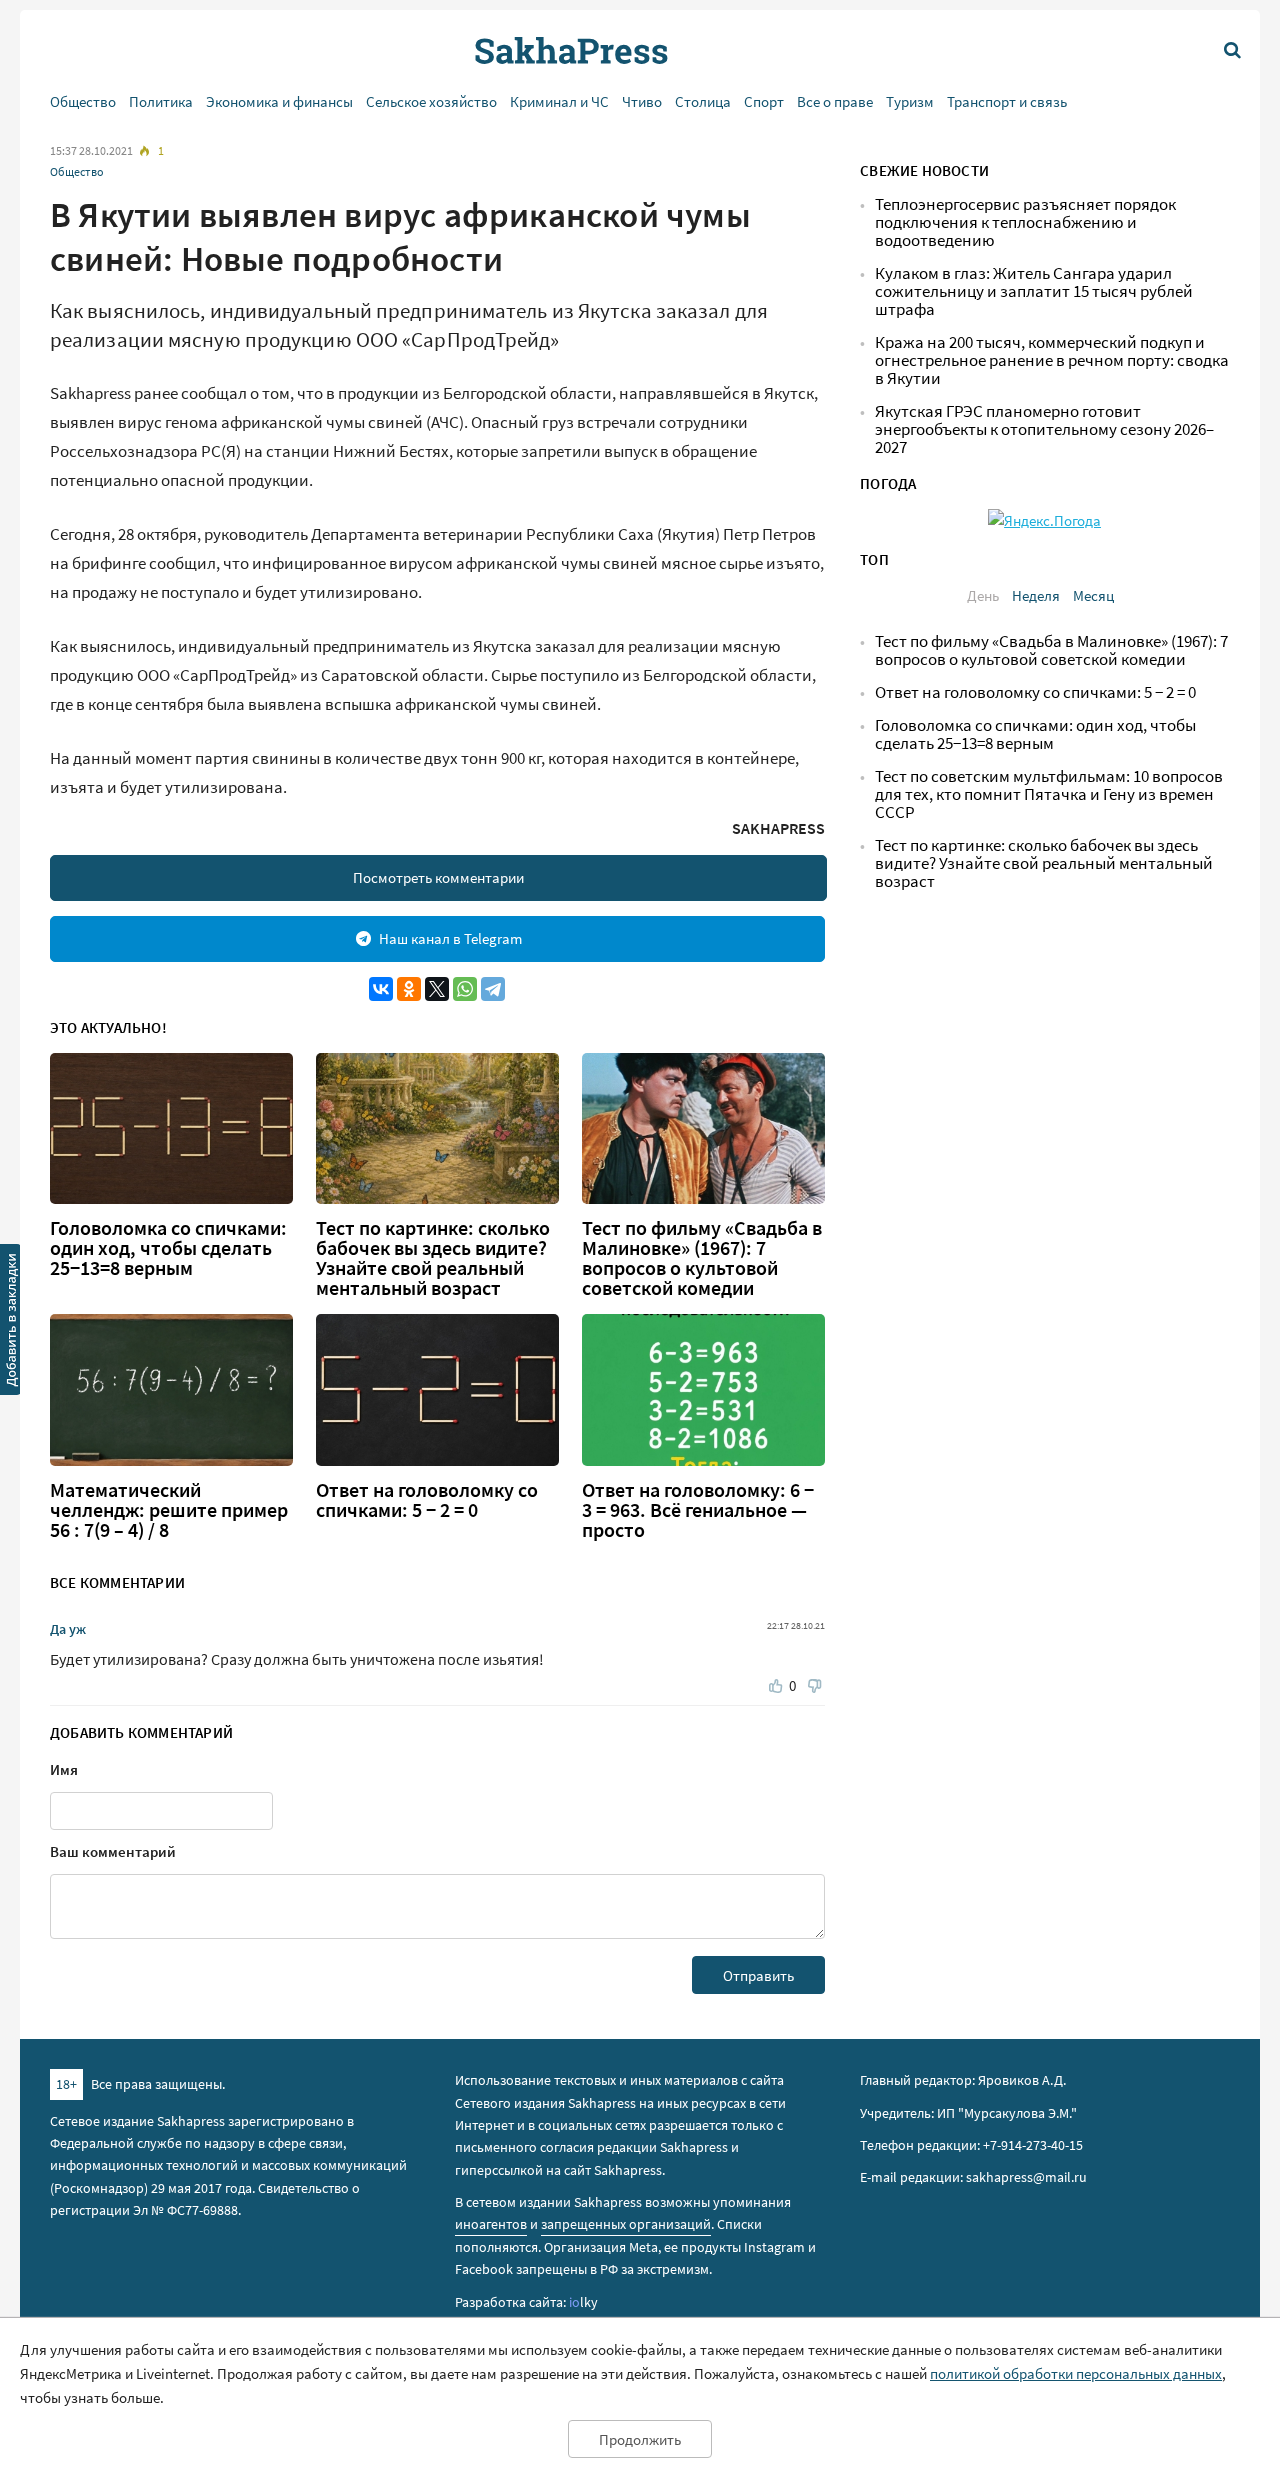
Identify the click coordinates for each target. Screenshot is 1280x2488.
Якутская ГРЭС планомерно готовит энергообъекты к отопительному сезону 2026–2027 (1044, 429)
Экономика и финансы (279, 101)
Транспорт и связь (1007, 101)
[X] (437, 989)
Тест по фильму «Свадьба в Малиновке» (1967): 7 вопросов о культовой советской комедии (702, 1258)
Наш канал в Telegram (450, 938)
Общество (83, 101)
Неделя (1036, 595)
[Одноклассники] (409, 989)
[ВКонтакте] (381, 989)
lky (583, 2302)
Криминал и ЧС (559, 101)
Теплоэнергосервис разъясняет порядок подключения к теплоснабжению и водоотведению (1025, 222)
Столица (703, 101)
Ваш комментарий (113, 1851)
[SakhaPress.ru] (11, 1323)
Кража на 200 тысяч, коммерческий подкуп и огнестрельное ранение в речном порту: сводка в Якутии (1052, 360)
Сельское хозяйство (431, 101)
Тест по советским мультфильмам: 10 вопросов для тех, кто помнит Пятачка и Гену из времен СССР (1049, 794)
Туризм (910, 101)
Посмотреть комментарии (438, 877)
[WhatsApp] (465, 989)
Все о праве (835, 101)
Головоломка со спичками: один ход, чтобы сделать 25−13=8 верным (168, 1248)
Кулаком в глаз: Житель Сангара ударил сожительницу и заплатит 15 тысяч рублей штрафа (1034, 291)
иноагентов (491, 2224)
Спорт (764, 101)
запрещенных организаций (626, 2224)
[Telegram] (493, 989)
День (983, 595)
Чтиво (642, 101)
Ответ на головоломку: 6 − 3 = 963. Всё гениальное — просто (698, 1510)
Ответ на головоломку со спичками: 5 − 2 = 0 (427, 1500)
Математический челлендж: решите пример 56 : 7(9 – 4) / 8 (169, 1510)
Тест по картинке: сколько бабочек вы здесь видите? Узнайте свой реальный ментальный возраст (433, 1258)
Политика (161, 101)
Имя (64, 1769)
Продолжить (640, 2439)
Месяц (1093, 595)
